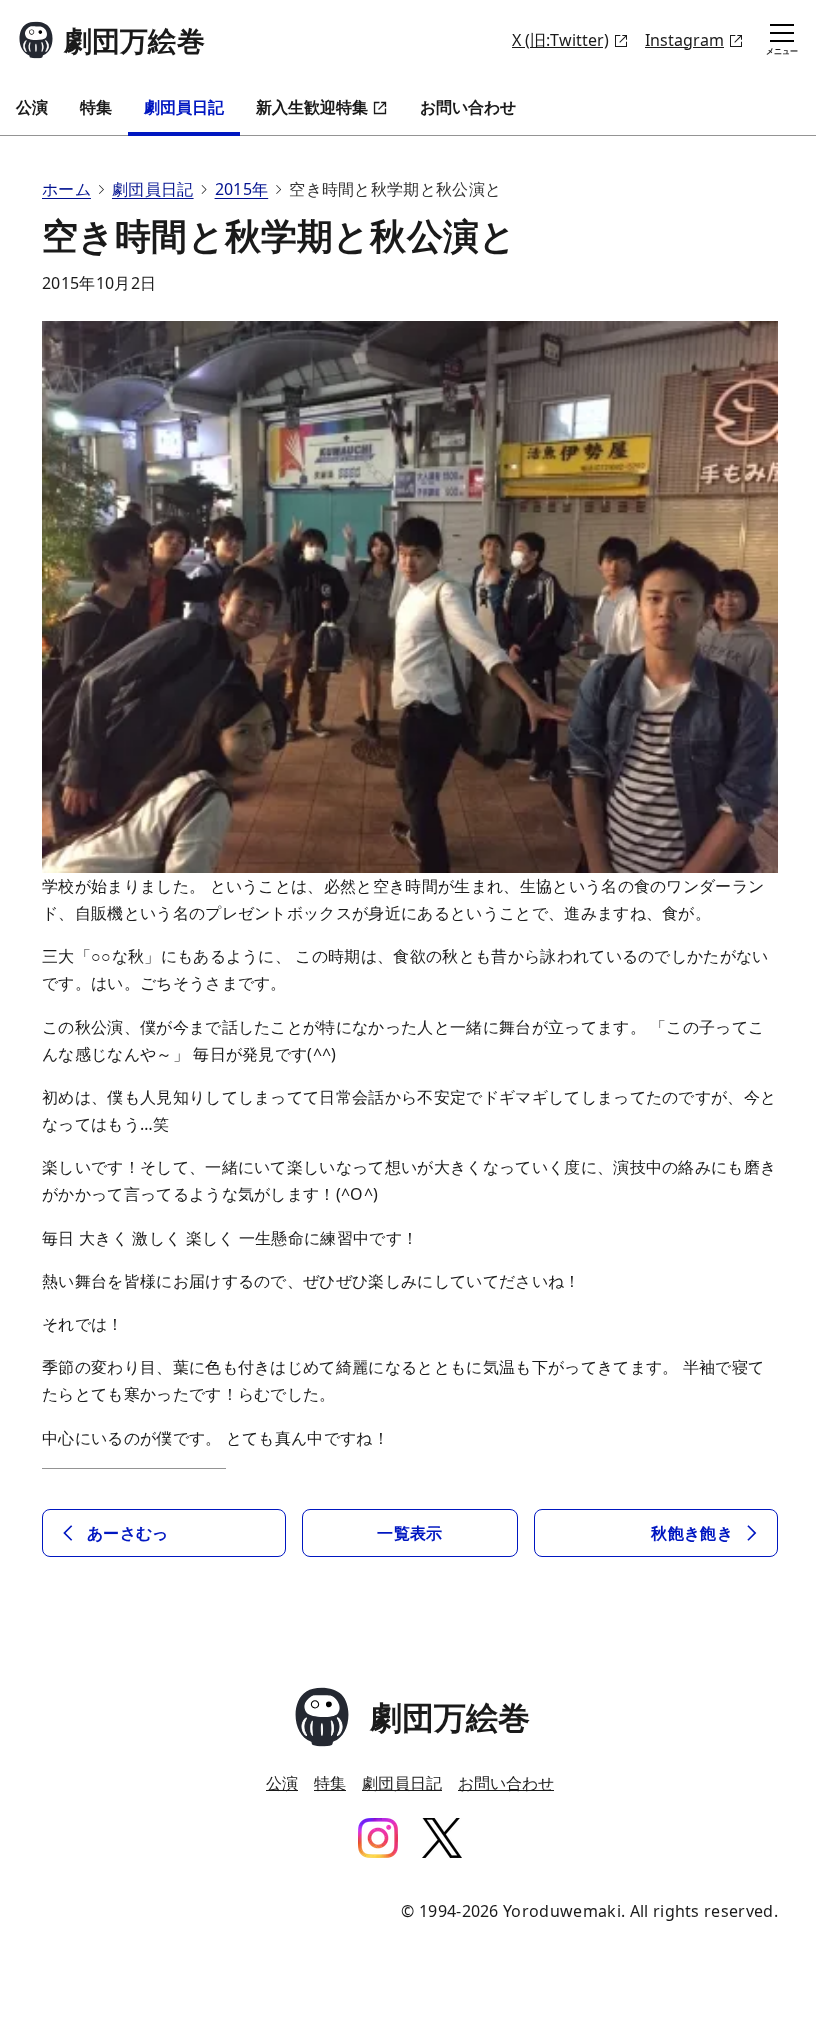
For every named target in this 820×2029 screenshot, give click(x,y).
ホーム (66, 189)
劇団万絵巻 (134, 40)
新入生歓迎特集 (312, 107)
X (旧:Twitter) (560, 40)
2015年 (242, 189)
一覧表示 (409, 1533)
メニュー (782, 50)
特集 (96, 107)
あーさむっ (128, 1533)
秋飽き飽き (692, 1533)
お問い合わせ (468, 107)
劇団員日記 (184, 107)
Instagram (684, 40)
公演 (32, 107)
